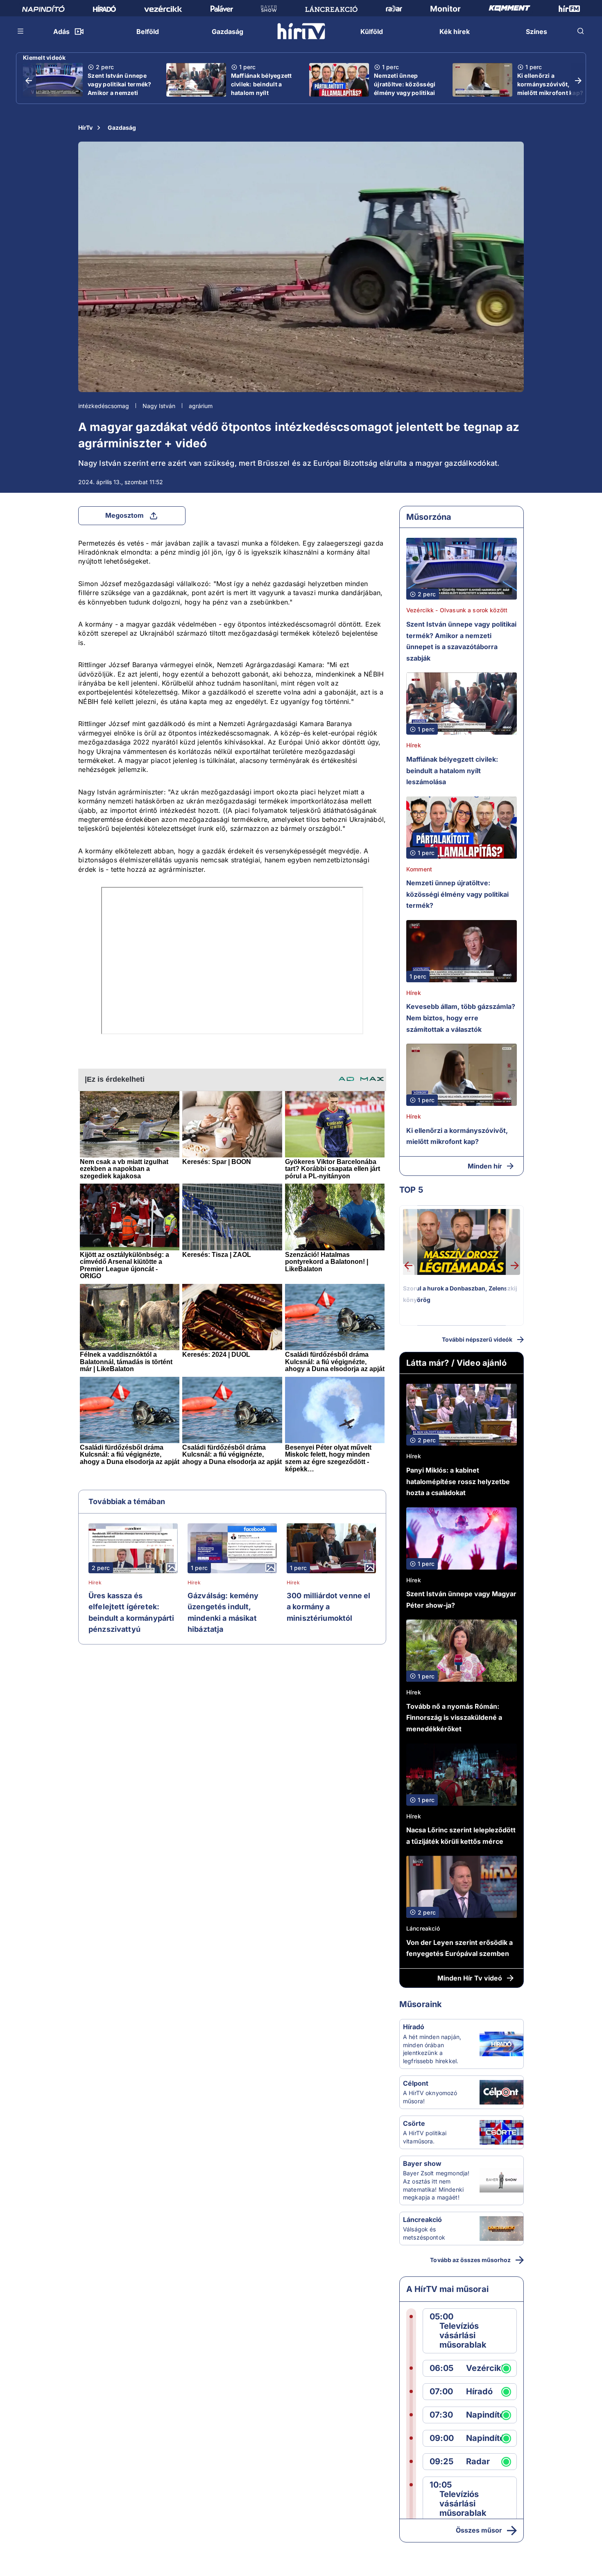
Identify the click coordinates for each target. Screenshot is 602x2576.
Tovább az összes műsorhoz (470, 2260)
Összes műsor (479, 2530)
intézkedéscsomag (104, 406)
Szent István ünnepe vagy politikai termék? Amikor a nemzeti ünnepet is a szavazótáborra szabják (120, 97)
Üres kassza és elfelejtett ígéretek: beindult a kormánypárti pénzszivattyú (131, 1613)
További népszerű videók (477, 1339)
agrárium (201, 406)
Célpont (416, 2083)
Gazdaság (122, 127)
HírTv (85, 127)
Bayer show (422, 2163)
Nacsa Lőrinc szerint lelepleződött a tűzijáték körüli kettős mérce (461, 1836)
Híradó (414, 2027)
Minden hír (485, 1166)
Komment (419, 869)
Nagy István (159, 406)
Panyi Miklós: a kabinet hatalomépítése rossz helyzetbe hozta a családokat (458, 1481)
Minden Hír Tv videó (470, 1978)
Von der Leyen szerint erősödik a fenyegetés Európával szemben (459, 1948)
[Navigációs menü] (21, 31)
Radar (478, 2462)
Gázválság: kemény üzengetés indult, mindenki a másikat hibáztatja (223, 1613)
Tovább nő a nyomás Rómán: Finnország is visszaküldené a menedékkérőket (454, 1718)
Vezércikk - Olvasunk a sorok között (457, 610)
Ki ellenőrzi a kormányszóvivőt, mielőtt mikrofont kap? (550, 84)
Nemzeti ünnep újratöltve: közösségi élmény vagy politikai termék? (405, 88)
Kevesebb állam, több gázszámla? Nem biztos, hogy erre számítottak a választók (461, 1018)
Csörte (414, 2123)
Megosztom (124, 515)
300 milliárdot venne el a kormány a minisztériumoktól (328, 1607)
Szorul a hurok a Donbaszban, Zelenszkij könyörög (460, 1294)
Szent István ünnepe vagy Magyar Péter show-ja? (461, 1599)
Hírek (95, 1583)
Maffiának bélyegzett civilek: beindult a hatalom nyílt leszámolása (261, 88)
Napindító (485, 2415)
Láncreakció (423, 1928)
